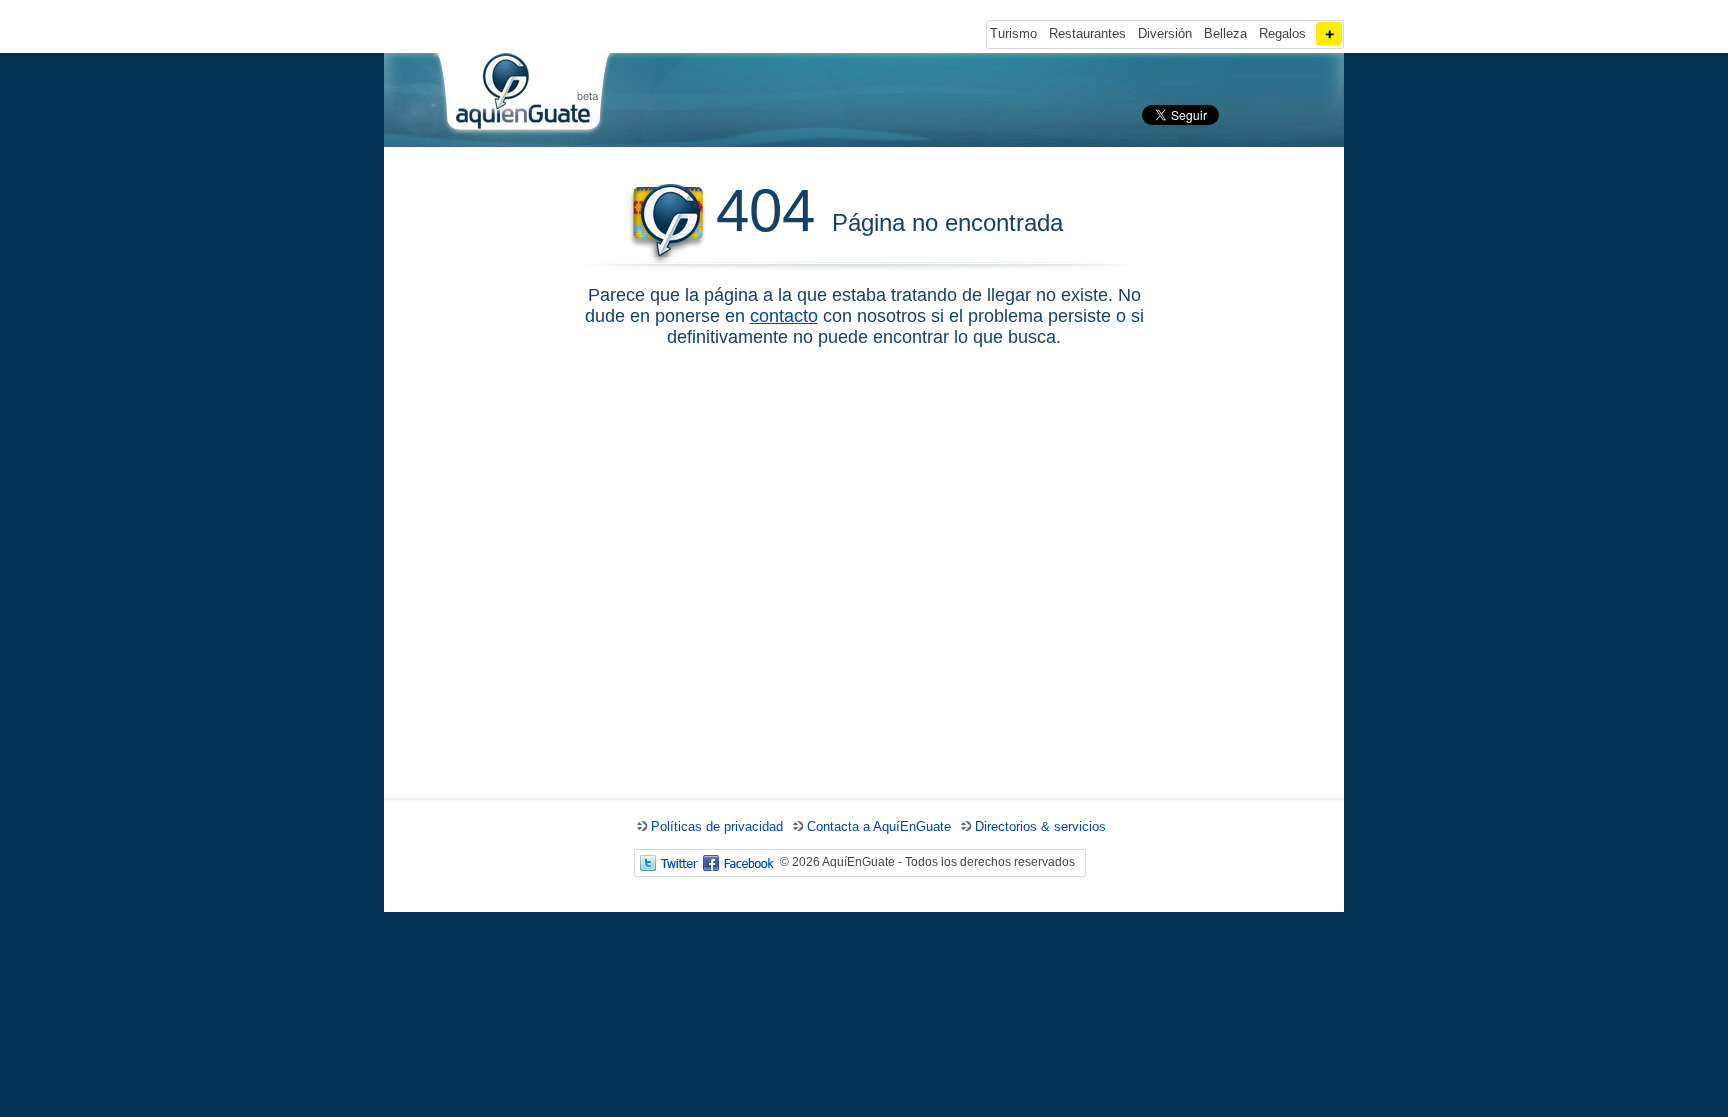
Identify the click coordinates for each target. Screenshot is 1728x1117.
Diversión (1165, 33)
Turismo (1013, 33)
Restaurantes (1087, 33)
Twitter (669, 863)
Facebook (739, 863)
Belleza (1225, 33)
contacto (784, 316)
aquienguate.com (522, 95)
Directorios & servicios (1040, 826)
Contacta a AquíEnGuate (879, 826)
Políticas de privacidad (717, 826)
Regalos (1282, 33)
